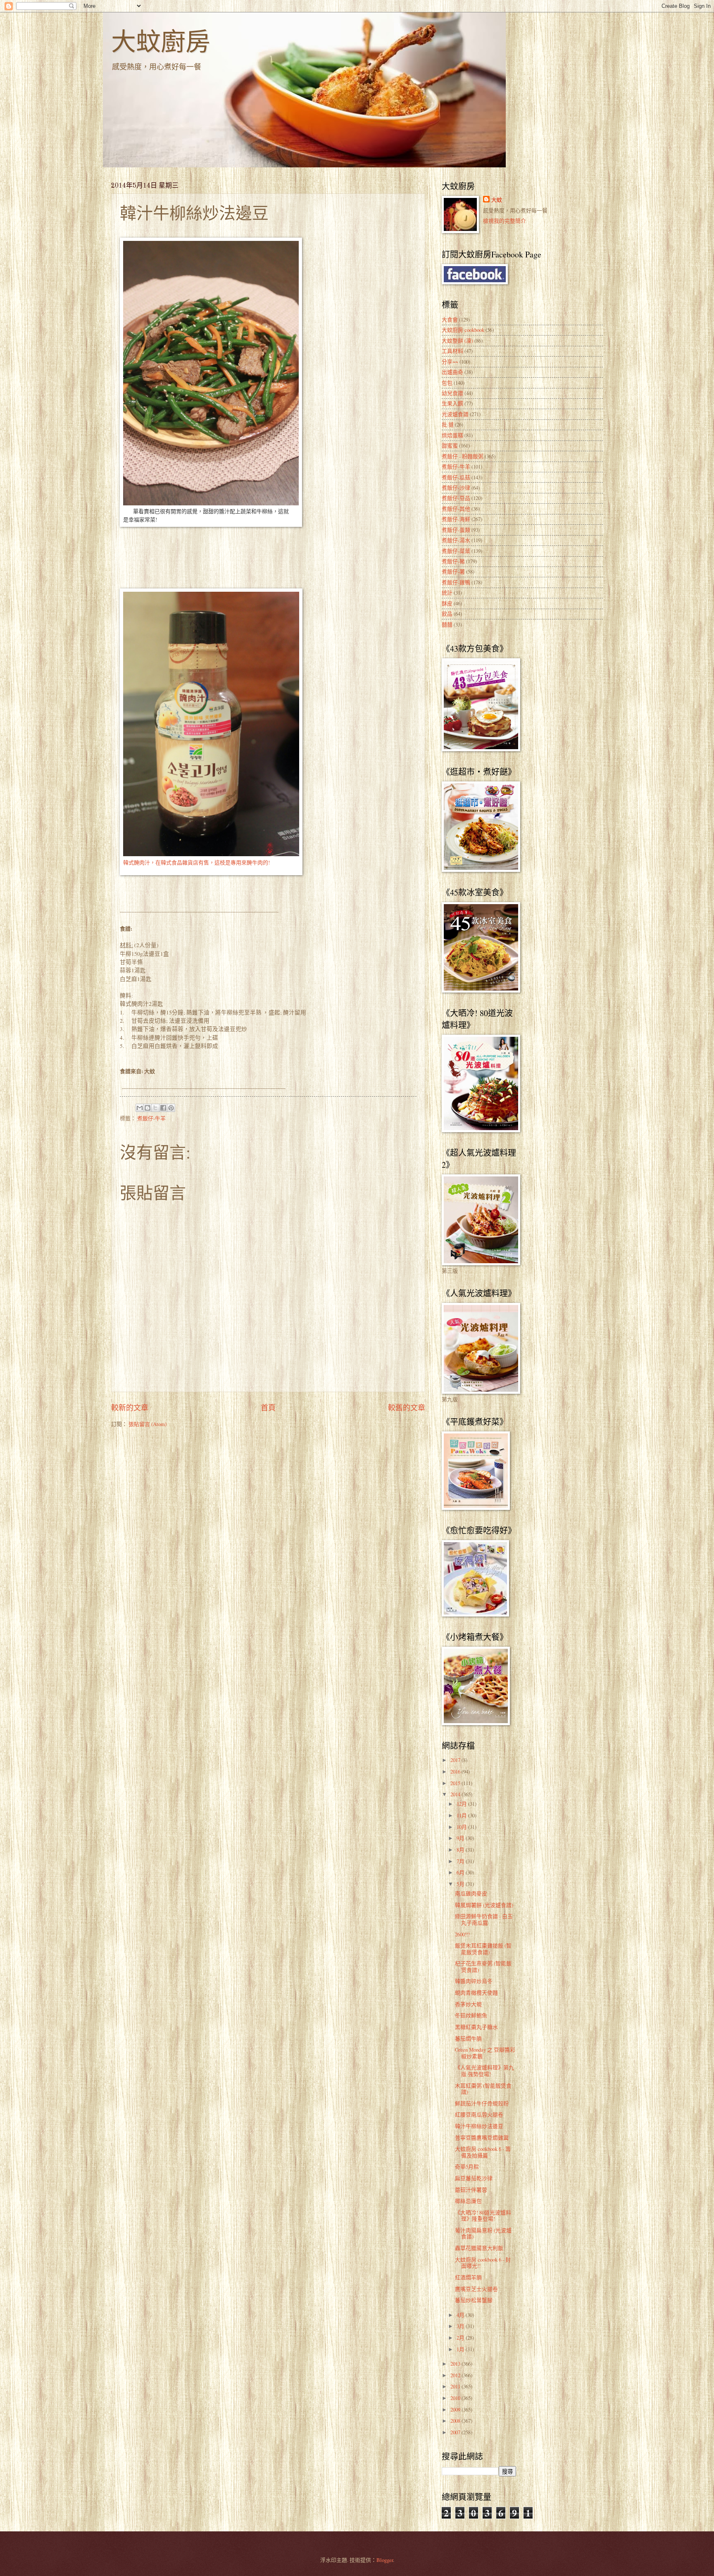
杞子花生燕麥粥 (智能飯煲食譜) (483, 1966)
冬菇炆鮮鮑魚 (471, 2015)
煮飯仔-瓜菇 (456, 477)
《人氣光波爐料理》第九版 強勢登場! (484, 2070)
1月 (461, 2349)
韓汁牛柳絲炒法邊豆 (479, 2126)
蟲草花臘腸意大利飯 (479, 2248)
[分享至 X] (155, 1108)
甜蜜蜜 (450, 445)
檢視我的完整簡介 (505, 221)
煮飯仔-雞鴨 (456, 582)
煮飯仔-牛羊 (151, 1118)
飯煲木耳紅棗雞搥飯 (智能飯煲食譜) (483, 1949)
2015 (456, 1783)
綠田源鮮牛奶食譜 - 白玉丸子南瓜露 (484, 1919)
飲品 (447, 614)
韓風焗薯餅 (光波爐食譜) (484, 1905)
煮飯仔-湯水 (456, 540)
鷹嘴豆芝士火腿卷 (476, 2289)
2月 (461, 2338)
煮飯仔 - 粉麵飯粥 (463, 456)
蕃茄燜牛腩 (468, 2038)
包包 (447, 383)
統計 (447, 593)
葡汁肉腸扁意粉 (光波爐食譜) (483, 2233)
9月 (461, 1838)
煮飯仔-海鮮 (456, 519)
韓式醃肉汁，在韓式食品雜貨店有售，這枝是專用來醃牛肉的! (196, 862)
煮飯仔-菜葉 (456, 551)
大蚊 (497, 200)
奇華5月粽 (467, 2167)
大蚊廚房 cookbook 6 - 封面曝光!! (483, 2263)
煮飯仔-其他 (456, 509)
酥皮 (447, 603)
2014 (456, 1794)
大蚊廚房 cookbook (463, 330)
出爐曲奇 (452, 372)
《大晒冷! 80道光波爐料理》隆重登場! (483, 2215)
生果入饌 (452, 403)
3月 (461, 2326)
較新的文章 (130, 1407)
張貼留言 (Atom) (148, 1424)
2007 (456, 2432)
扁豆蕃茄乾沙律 (474, 2178)
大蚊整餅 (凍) (457, 340)
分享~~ (450, 362)
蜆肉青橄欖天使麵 (476, 1993)
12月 (462, 1804)
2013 (456, 2364)
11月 (462, 1815)
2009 (456, 2409)
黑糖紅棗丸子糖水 (476, 2027)
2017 (456, 1760)
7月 (461, 1861)
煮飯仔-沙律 (456, 488)
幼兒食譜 (452, 393)
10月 (462, 1827)
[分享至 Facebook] (163, 1108)
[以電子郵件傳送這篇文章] (140, 1108)
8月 (461, 1850)
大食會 (450, 319)
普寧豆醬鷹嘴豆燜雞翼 (482, 2138)
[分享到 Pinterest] (171, 1108)
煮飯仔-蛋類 (456, 530)
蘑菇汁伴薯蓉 (471, 2190)
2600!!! (462, 1934)
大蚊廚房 (161, 41)
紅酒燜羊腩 (468, 2277)
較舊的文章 (407, 1407)
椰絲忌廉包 (468, 2201)
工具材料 (452, 351)
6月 (461, 1872)
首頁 (268, 1407)
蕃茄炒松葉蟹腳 (474, 2300)
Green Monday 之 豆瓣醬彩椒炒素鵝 (485, 2053)
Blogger (385, 2560)
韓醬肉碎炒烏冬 (474, 1981)
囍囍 (447, 624)
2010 (456, 2398)
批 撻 (448, 424)
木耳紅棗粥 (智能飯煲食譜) (483, 2089)
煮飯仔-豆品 (456, 498)
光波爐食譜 (455, 414)
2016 (456, 1771)
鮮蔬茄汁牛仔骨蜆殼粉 (482, 2103)
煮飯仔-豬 (453, 561)
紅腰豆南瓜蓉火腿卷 (479, 2114)
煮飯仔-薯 (453, 571)
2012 (456, 2375)
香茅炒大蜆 (468, 2004)
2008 (456, 2421)
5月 (461, 1884)
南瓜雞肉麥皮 (471, 1893)
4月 (461, 2315)
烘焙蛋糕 (452, 435)
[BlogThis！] (148, 1108)
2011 (456, 2386)
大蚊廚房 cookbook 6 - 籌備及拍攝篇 (483, 2152)
